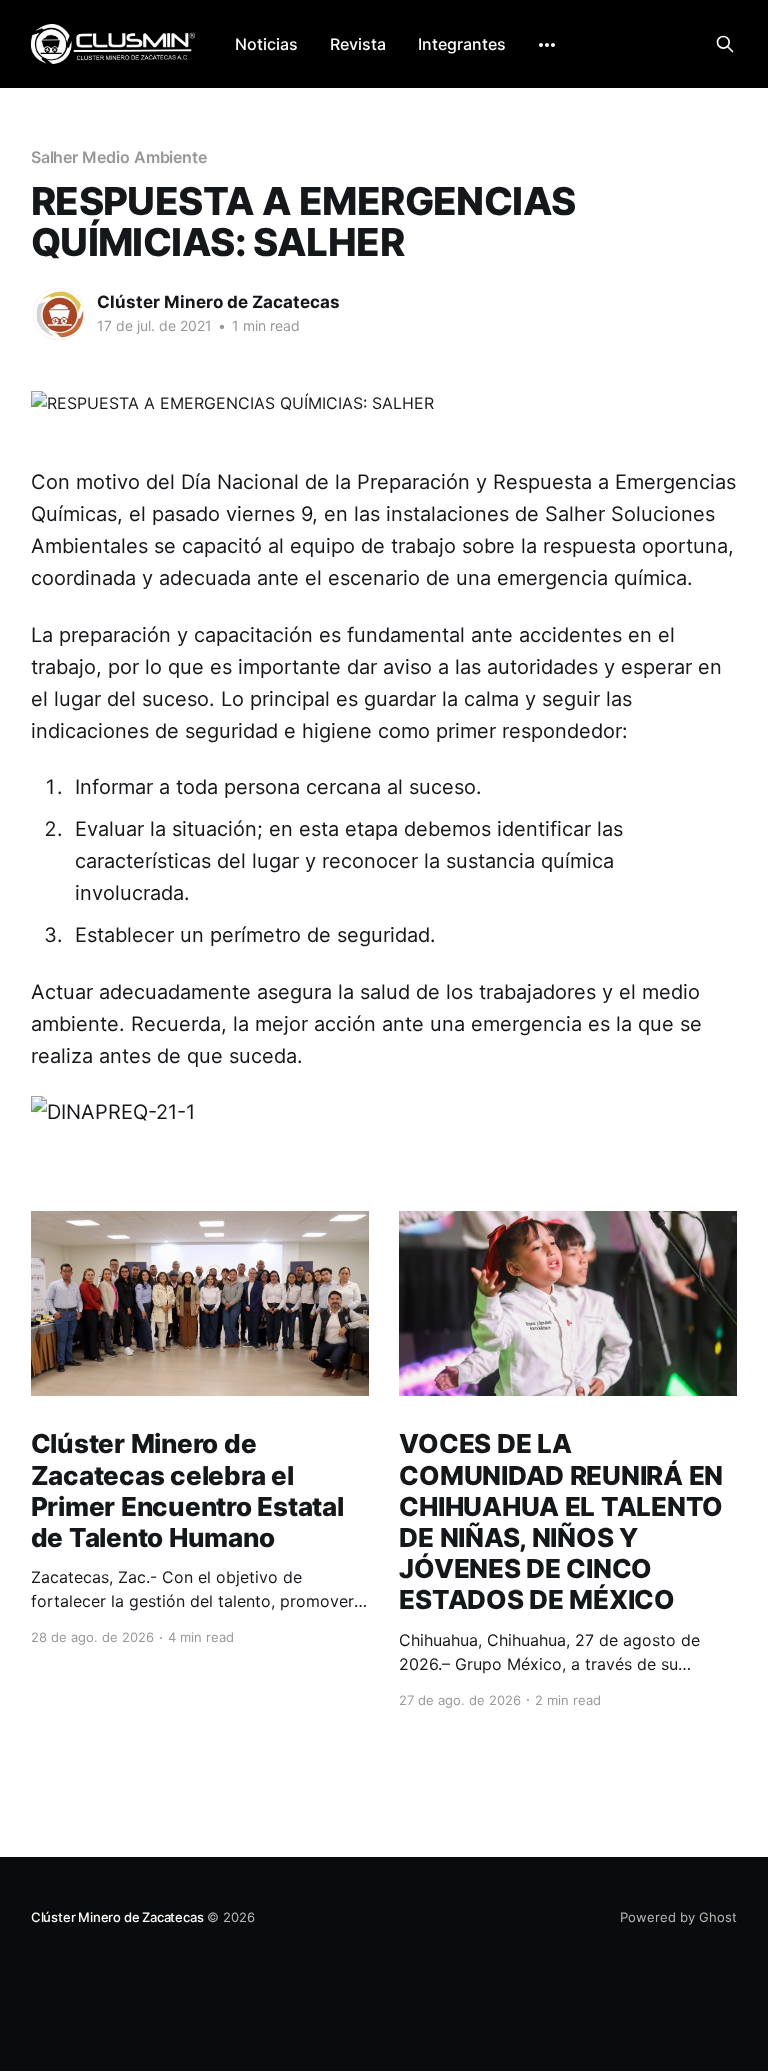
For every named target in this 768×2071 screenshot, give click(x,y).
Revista (358, 44)
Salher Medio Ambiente (119, 157)
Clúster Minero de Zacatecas (218, 302)
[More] (547, 45)
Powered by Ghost (678, 1917)
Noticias (266, 44)
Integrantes (462, 44)
